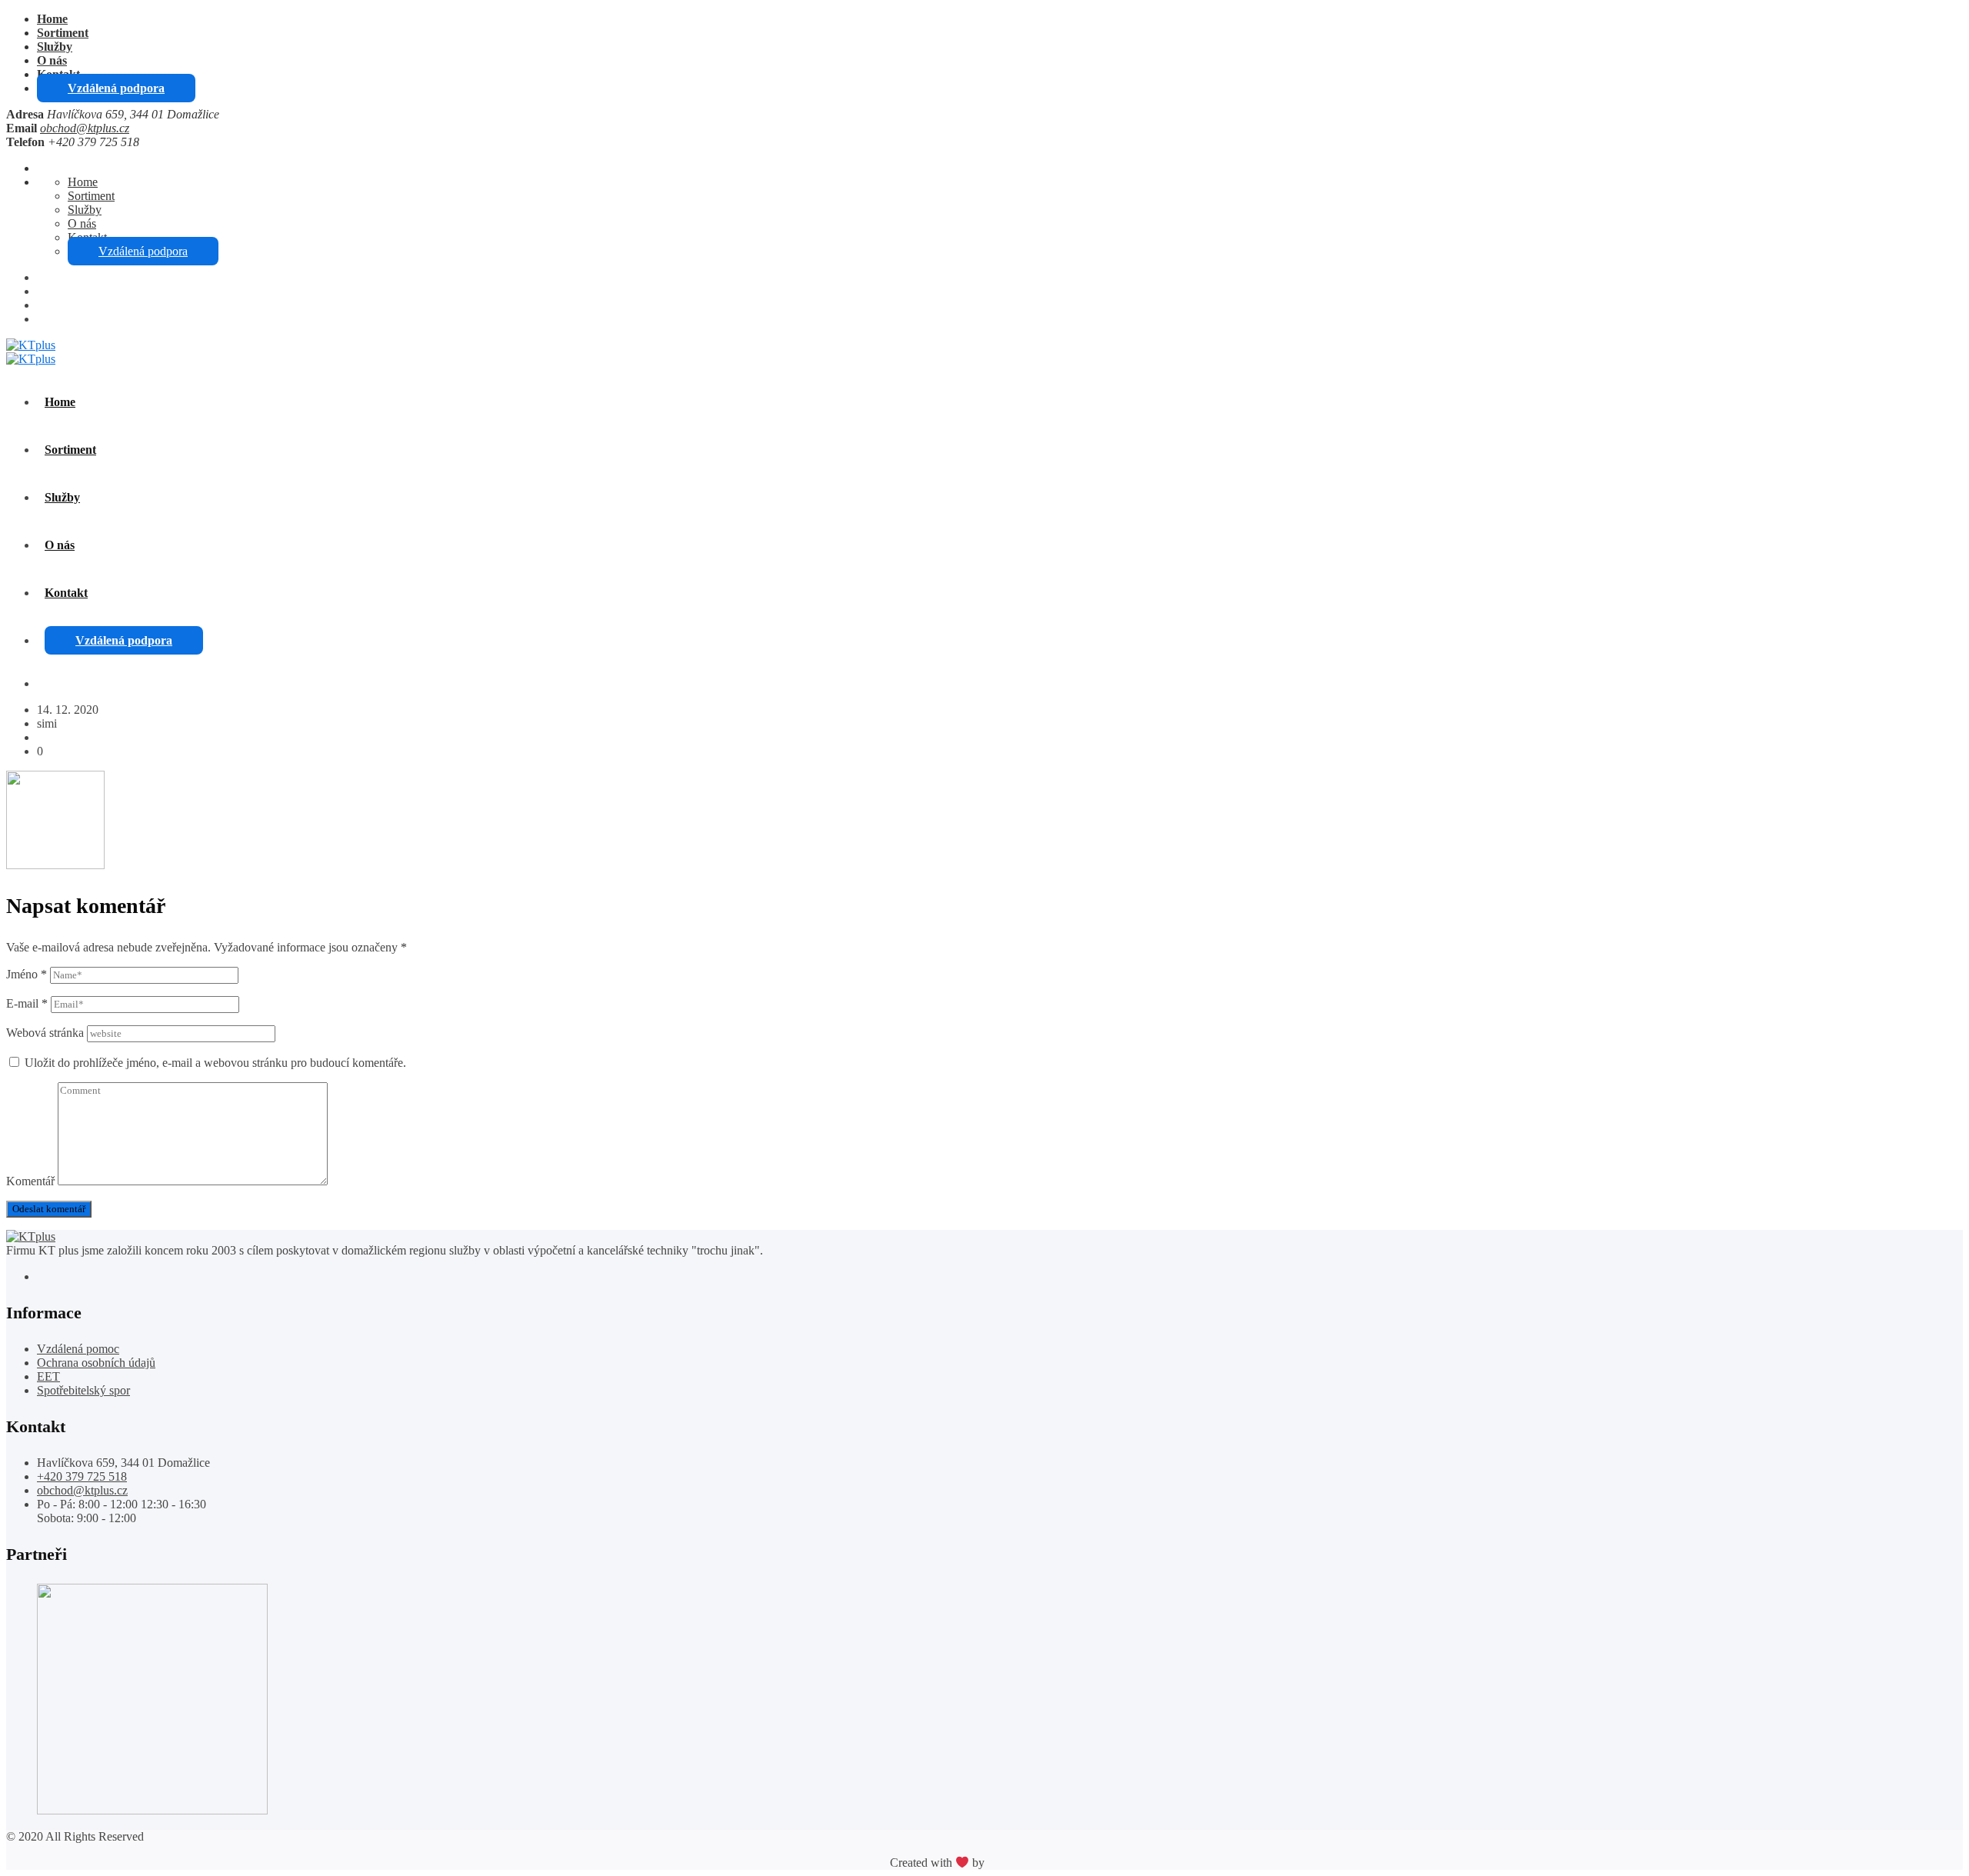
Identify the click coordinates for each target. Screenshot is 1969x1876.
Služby (55, 47)
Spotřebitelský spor (83, 1390)
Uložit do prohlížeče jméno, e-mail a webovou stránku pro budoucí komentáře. (215, 1063)
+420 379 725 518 (82, 1476)
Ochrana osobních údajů (96, 1363)
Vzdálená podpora (116, 88)
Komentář (30, 1181)
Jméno (27, 974)
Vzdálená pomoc (78, 1349)
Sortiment (63, 33)
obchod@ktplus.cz (85, 128)
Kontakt (66, 593)
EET (48, 1376)
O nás (52, 60)
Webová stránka (45, 1033)
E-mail (27, 1003)
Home (52, 19)
